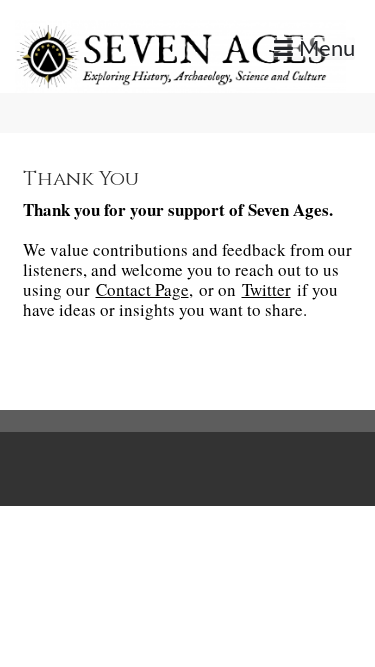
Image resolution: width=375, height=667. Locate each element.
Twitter (266, 289)
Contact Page (142, 289)
